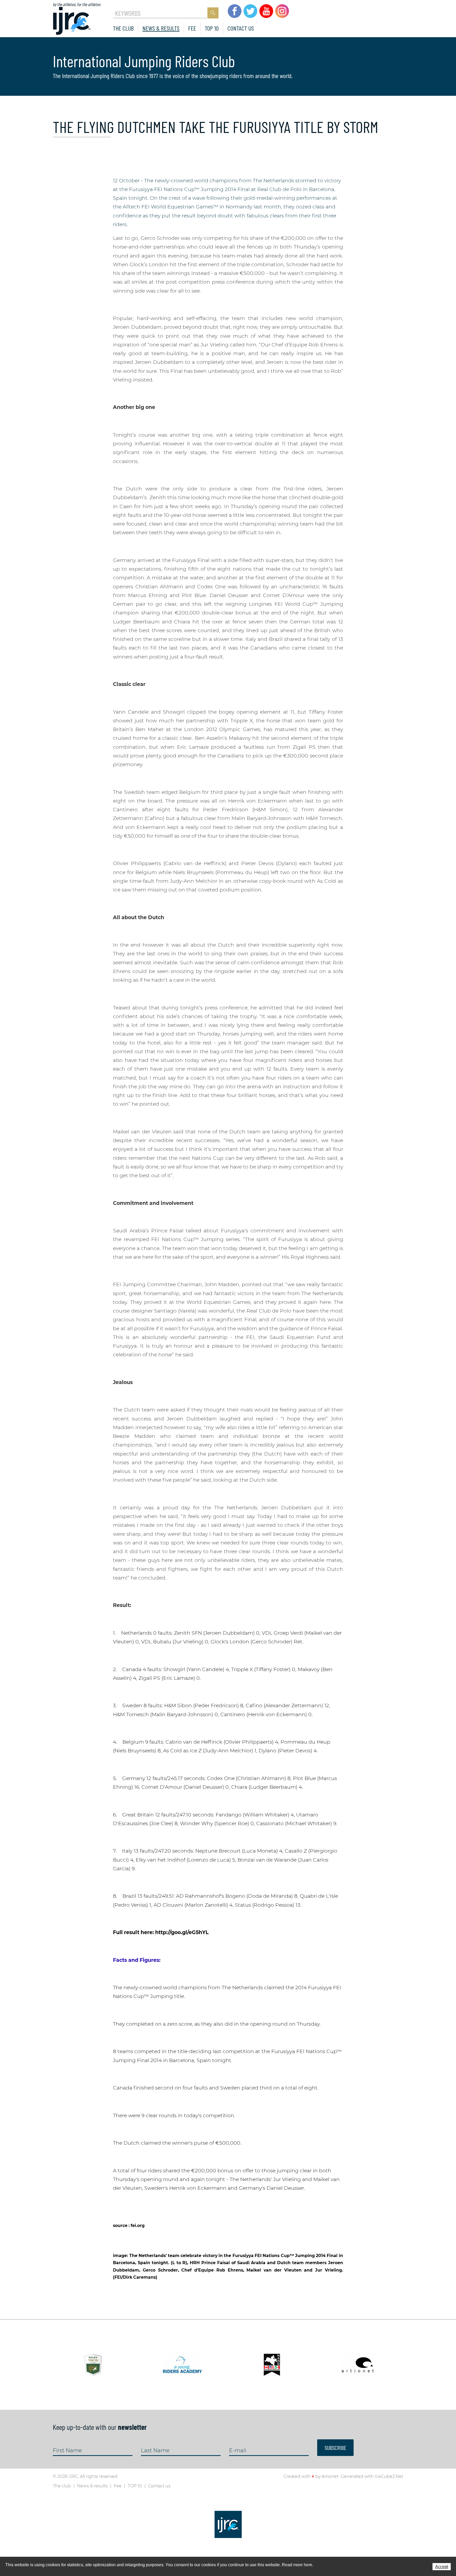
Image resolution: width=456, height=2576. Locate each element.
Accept (442, 2567)
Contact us (241, 28)
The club (123, 28)
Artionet (330, 2476)
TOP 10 (212, 28)
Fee (192, 28)
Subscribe (335, 2448)
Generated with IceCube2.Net (372, 2476)
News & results (161, 28)
